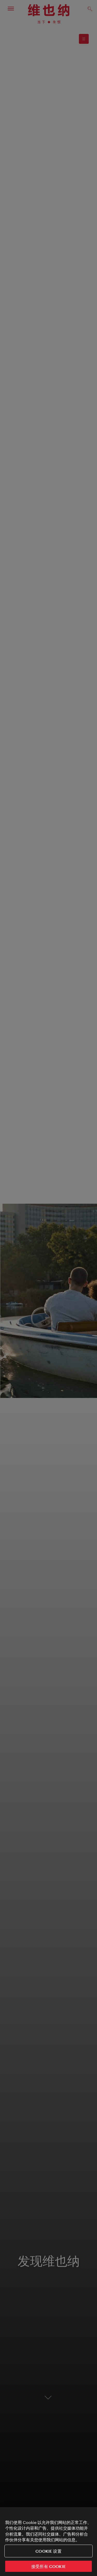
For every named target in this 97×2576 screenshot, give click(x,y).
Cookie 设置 (48, 2551)
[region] (48, 2542)
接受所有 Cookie (48, 2566)
